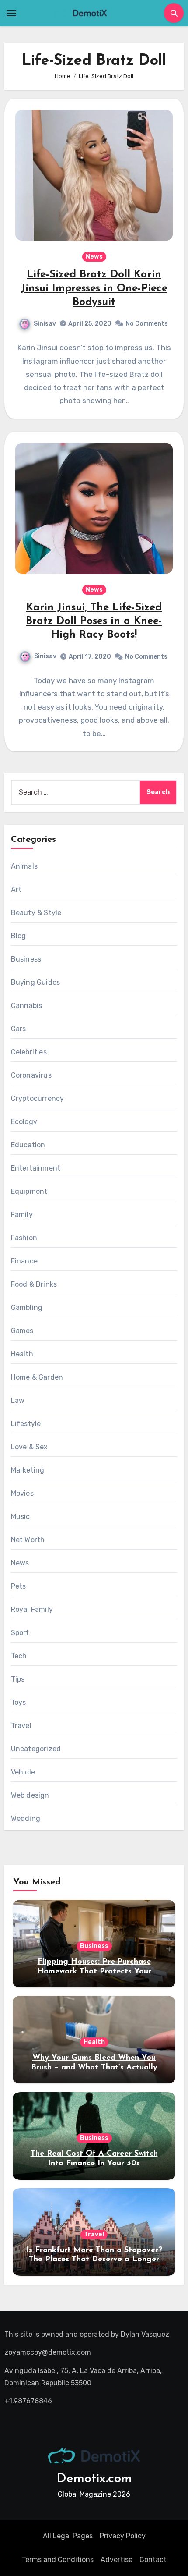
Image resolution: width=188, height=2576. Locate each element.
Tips (18, 1679)
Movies (22, 1493)
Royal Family (32, 1609)
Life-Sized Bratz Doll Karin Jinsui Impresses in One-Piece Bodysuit (94, 288)
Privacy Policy (123, 2536)
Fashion (24, 1238)
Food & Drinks (34, 1284)
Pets (19, 1586)
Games (22, 1331)
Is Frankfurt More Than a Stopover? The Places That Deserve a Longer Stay (94, 2260)
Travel (21, 1726)
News (94, 257)
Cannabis (27, 1006)
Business (26, 959)
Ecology (24, 1122)
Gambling (27, 1308)
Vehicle (23, 1772)
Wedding (26, 1818)
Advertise (117, 2560)
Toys (19, 1702)
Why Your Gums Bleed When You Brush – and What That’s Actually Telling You (94, 2067)
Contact (153, 2560)
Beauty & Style (36, 913)
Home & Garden (37, 1377)
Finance (24, 1261)
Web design (30, 1795)
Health (22, 1354)
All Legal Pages (68, 2536)
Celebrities (29, 1052)
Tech (19, 1656)
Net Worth (28, 1540)
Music (21, 1517)
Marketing (28, 1470)
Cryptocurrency (38, 1098)
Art (16, 889)
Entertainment (36, 1168)
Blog (19, 936)
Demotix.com (94, 2479)
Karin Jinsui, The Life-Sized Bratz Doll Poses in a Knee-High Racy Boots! (94, 621)
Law (18, 1400)
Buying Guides (36, 982)
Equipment (29, 1191)
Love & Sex (30, 1447)
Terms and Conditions (58, 2560)
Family (22, 1215)
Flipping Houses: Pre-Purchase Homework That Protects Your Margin (94, 1971)
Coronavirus (31, 1075)
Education (28, 1145)
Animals (24, 866)
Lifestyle (26, 1424)
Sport (20, 1633)
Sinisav (45, 324)
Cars (19, 1029)
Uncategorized (36, 1749)
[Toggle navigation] (11, 13)
